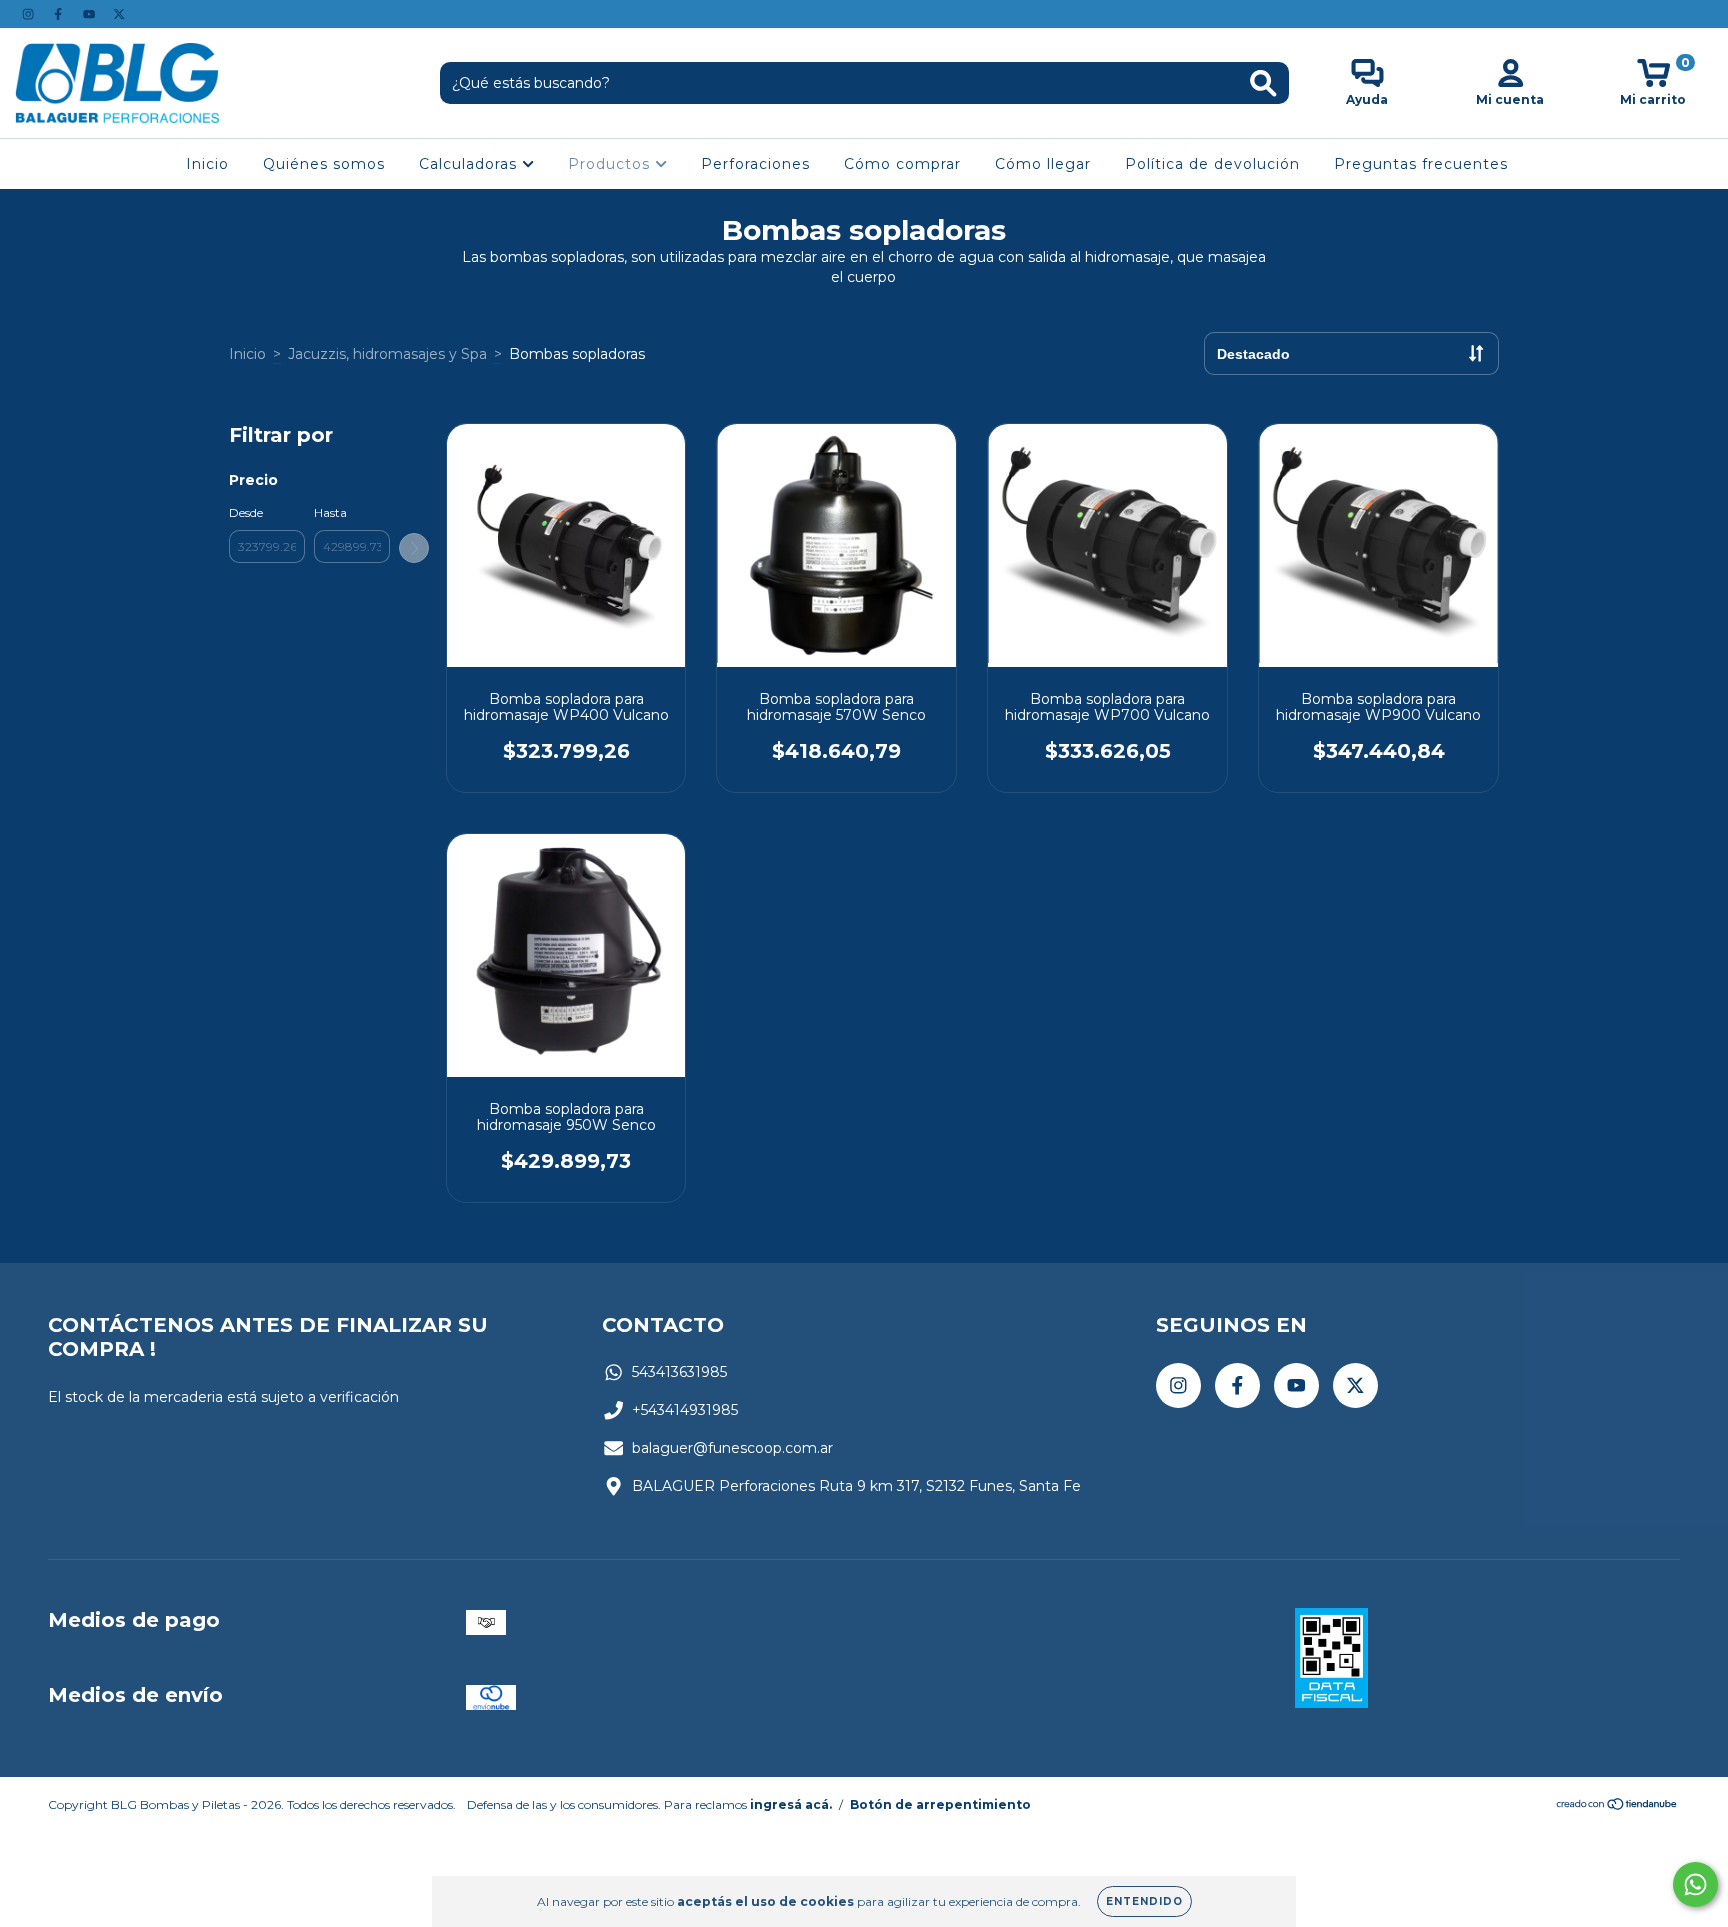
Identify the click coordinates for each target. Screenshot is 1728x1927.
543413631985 (679, 1372)
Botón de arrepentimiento (940, 1804)
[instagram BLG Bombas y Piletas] (30, 14)
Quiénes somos (324, 164)
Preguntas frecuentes (1421, 164)
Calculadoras (470, 164)
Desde (246, 512)
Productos (611, 164)
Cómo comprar (902, 164)
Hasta (330, 512)
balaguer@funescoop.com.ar (732, 1448)
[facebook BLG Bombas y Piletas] (60, 14)
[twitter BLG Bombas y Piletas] (119, 14)
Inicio (207, 164)
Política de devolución (1212, 164)
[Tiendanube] (1617, 1806)
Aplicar (414, 548)
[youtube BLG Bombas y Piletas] (91, 14)
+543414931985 (685, 1410)
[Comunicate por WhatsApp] (1695, 1884)
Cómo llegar (1043, 164)
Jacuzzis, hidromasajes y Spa (387, 354)
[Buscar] (1263, 83)
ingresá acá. (791, 1804)
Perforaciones (755, 164)
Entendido (1144, 1901)
